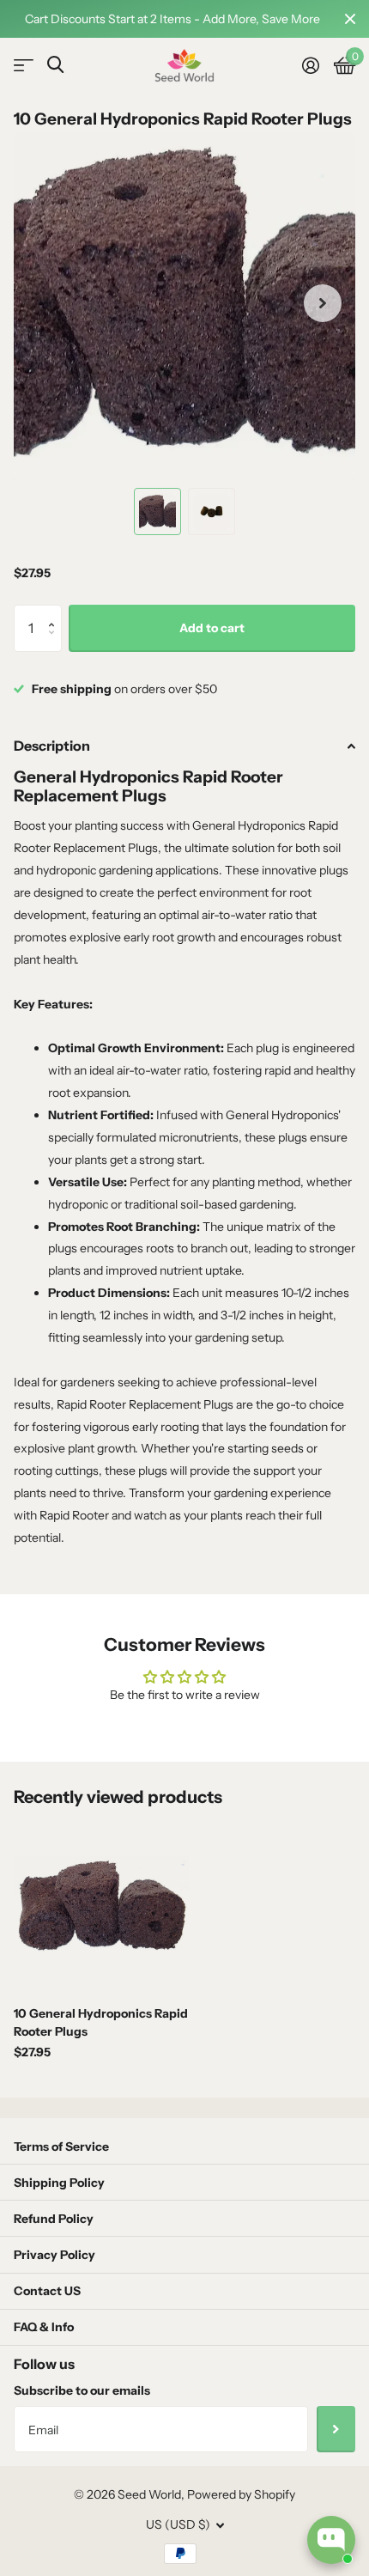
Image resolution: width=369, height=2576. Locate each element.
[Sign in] (310, 65)
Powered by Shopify (241, 2494)
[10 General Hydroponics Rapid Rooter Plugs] (101, 1905)
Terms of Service (61, 2147)
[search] (55, 65)
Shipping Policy (59, 2183)
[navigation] (157, 512)
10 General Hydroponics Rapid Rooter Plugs (101, 2022)
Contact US (47, 2291)
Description (52, 746)
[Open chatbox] (331, 2540)
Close (350, 19)
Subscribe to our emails (82, 2390)
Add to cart (212, 628)
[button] (55, 612)
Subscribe (336, 2429)
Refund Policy (54, 2219)
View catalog (24, 66)
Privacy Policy (54, 2255)
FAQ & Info (44, 2327)
